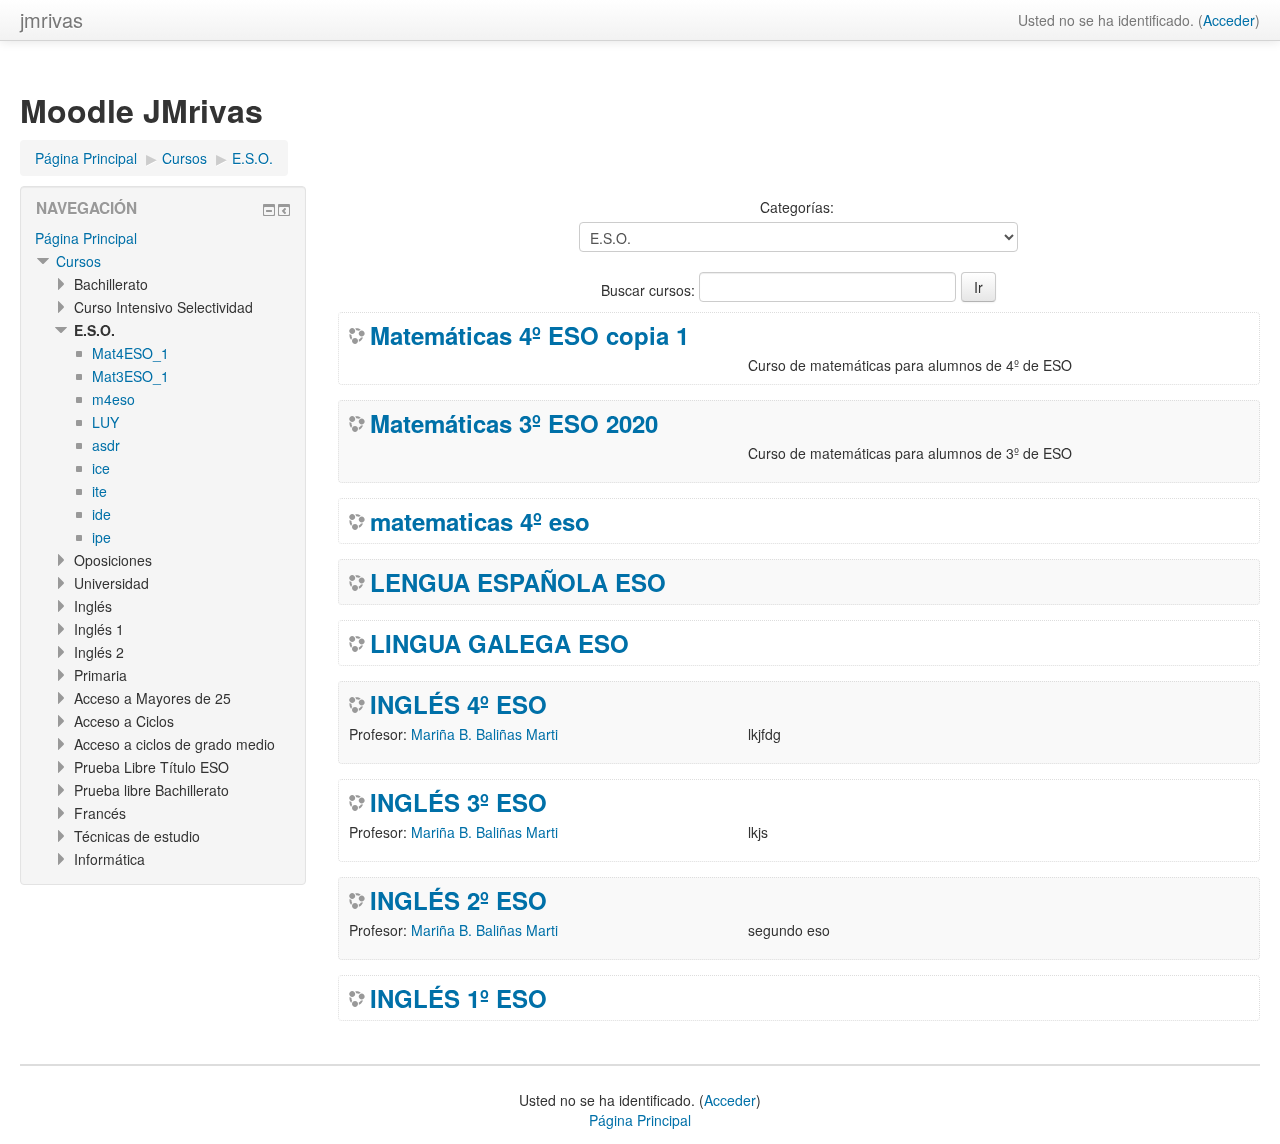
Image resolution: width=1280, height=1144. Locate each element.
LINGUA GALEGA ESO (499, 643)
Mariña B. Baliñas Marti (484, 734)
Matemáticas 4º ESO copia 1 (529, 335)
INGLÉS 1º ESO (458, 998)
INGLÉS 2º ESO (458, 900)
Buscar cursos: (650, 290)
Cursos (78, 261)
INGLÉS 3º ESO (458, 802)
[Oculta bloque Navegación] (269, 210)
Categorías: (797, 207)
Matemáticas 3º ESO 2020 (514, 423)
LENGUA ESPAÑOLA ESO (518, 582)
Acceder (1229, 20)
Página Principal (86, 238)
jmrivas (51, 19)
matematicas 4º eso (480, 521)
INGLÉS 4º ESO (458, 704)
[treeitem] (163, 238)
